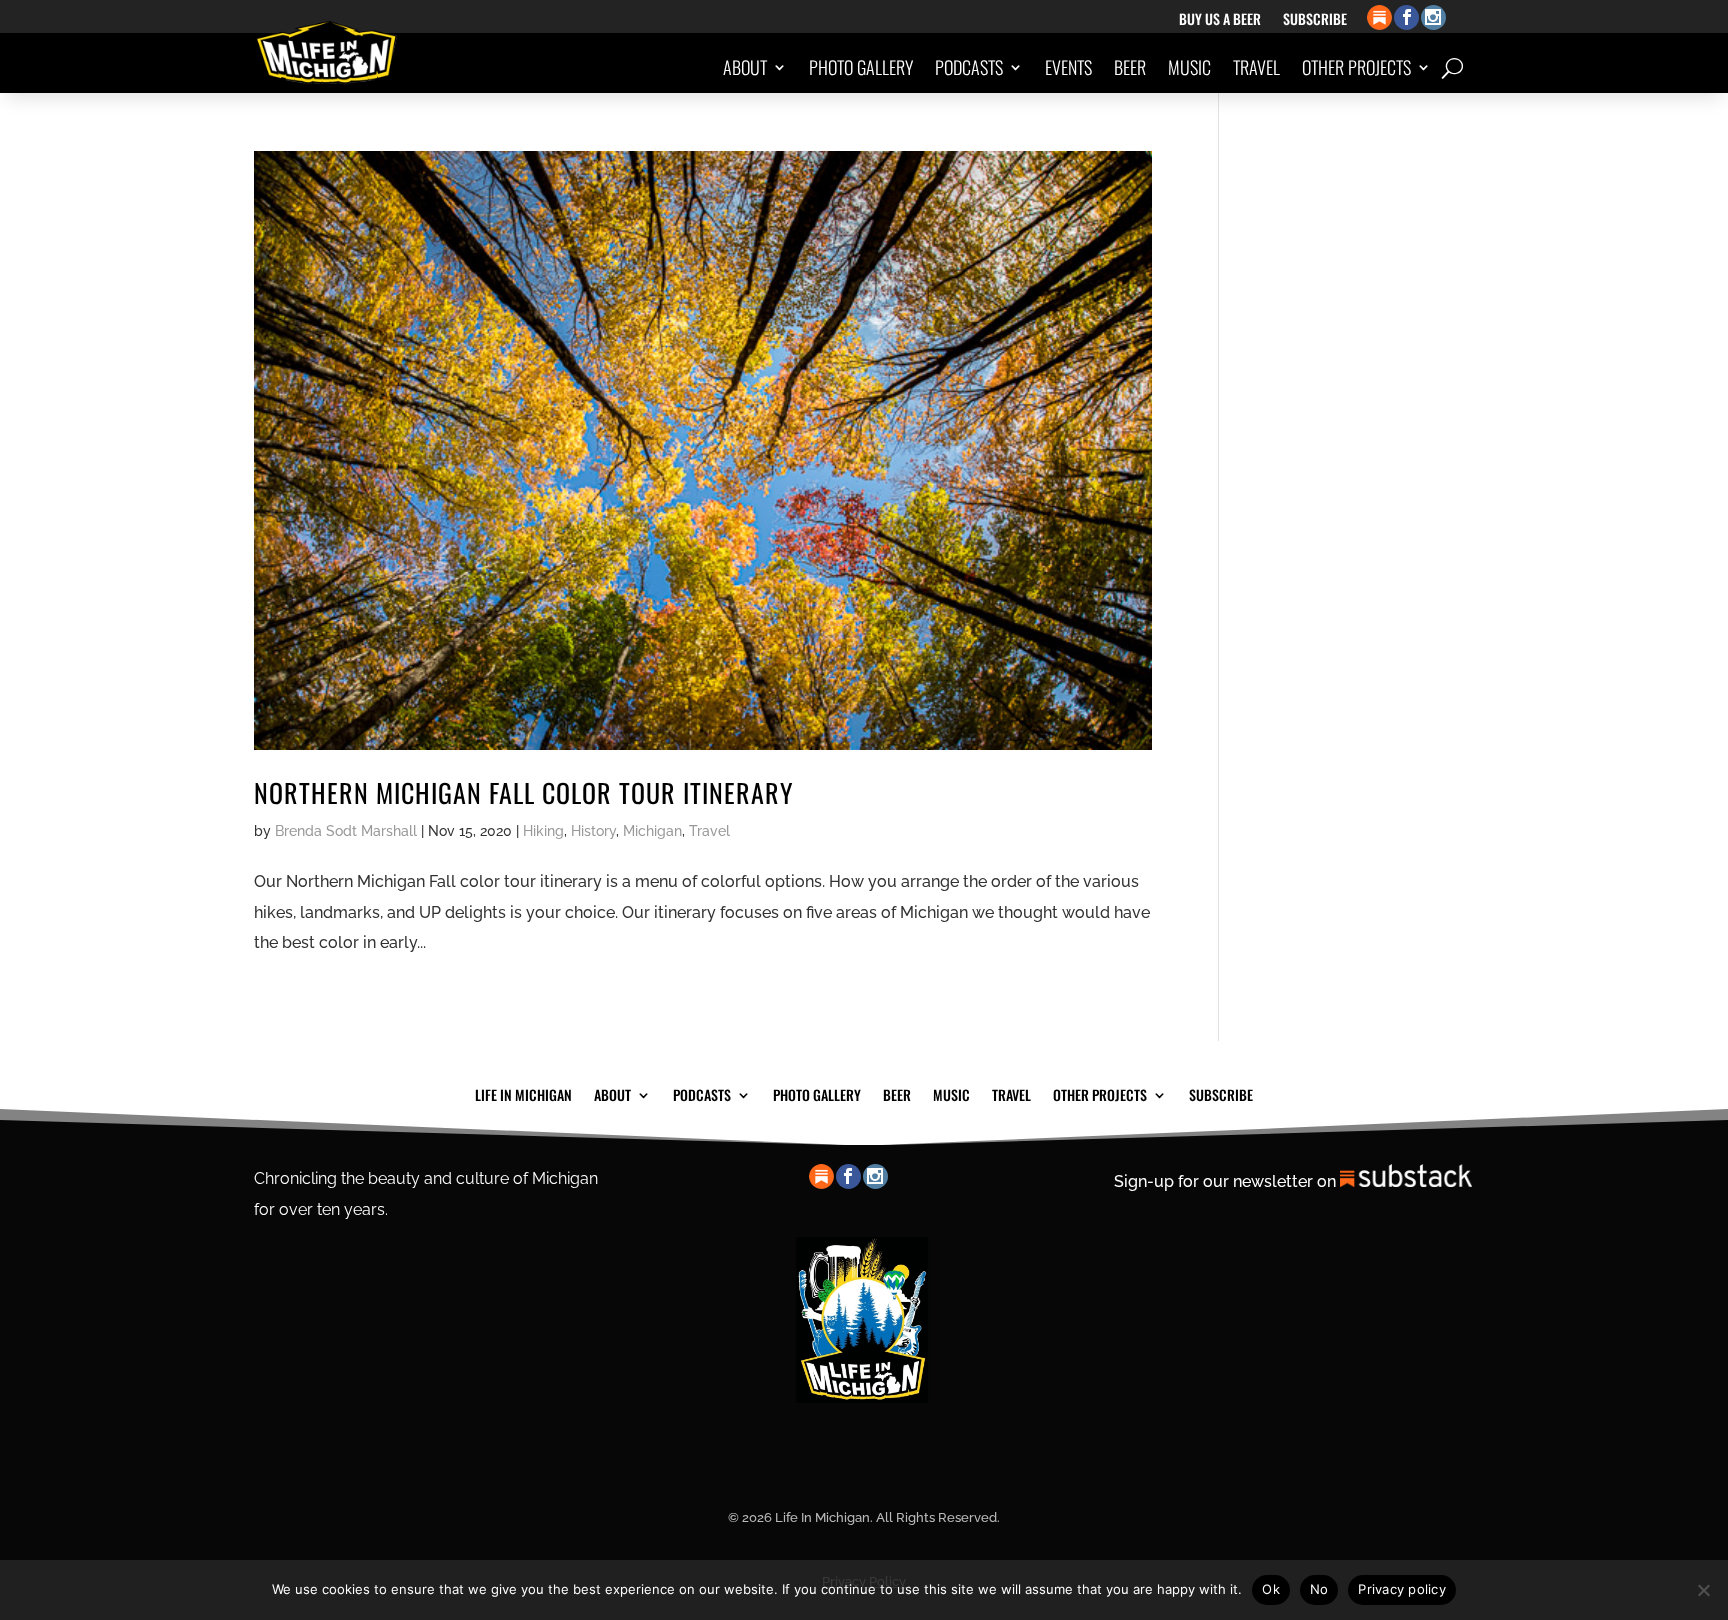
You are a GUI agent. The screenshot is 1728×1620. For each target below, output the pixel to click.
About (745, 67)
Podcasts (969, 67)
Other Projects (1356, 67)
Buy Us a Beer (1220, 20)
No (1319, 1589)
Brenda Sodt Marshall (346, 831)
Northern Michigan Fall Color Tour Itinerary (524, 792)
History (593, 831)
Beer (1130, 67)
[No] (1703, 1590)
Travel (1256, 67)
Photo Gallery (861, 67)
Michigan (652, 831)
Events (1068, 67)
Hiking (543, 831)
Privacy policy (1402, 1589)
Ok (1271, 1589)
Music (1189, 67)
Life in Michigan (523, 1093)
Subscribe (1315, 20)
